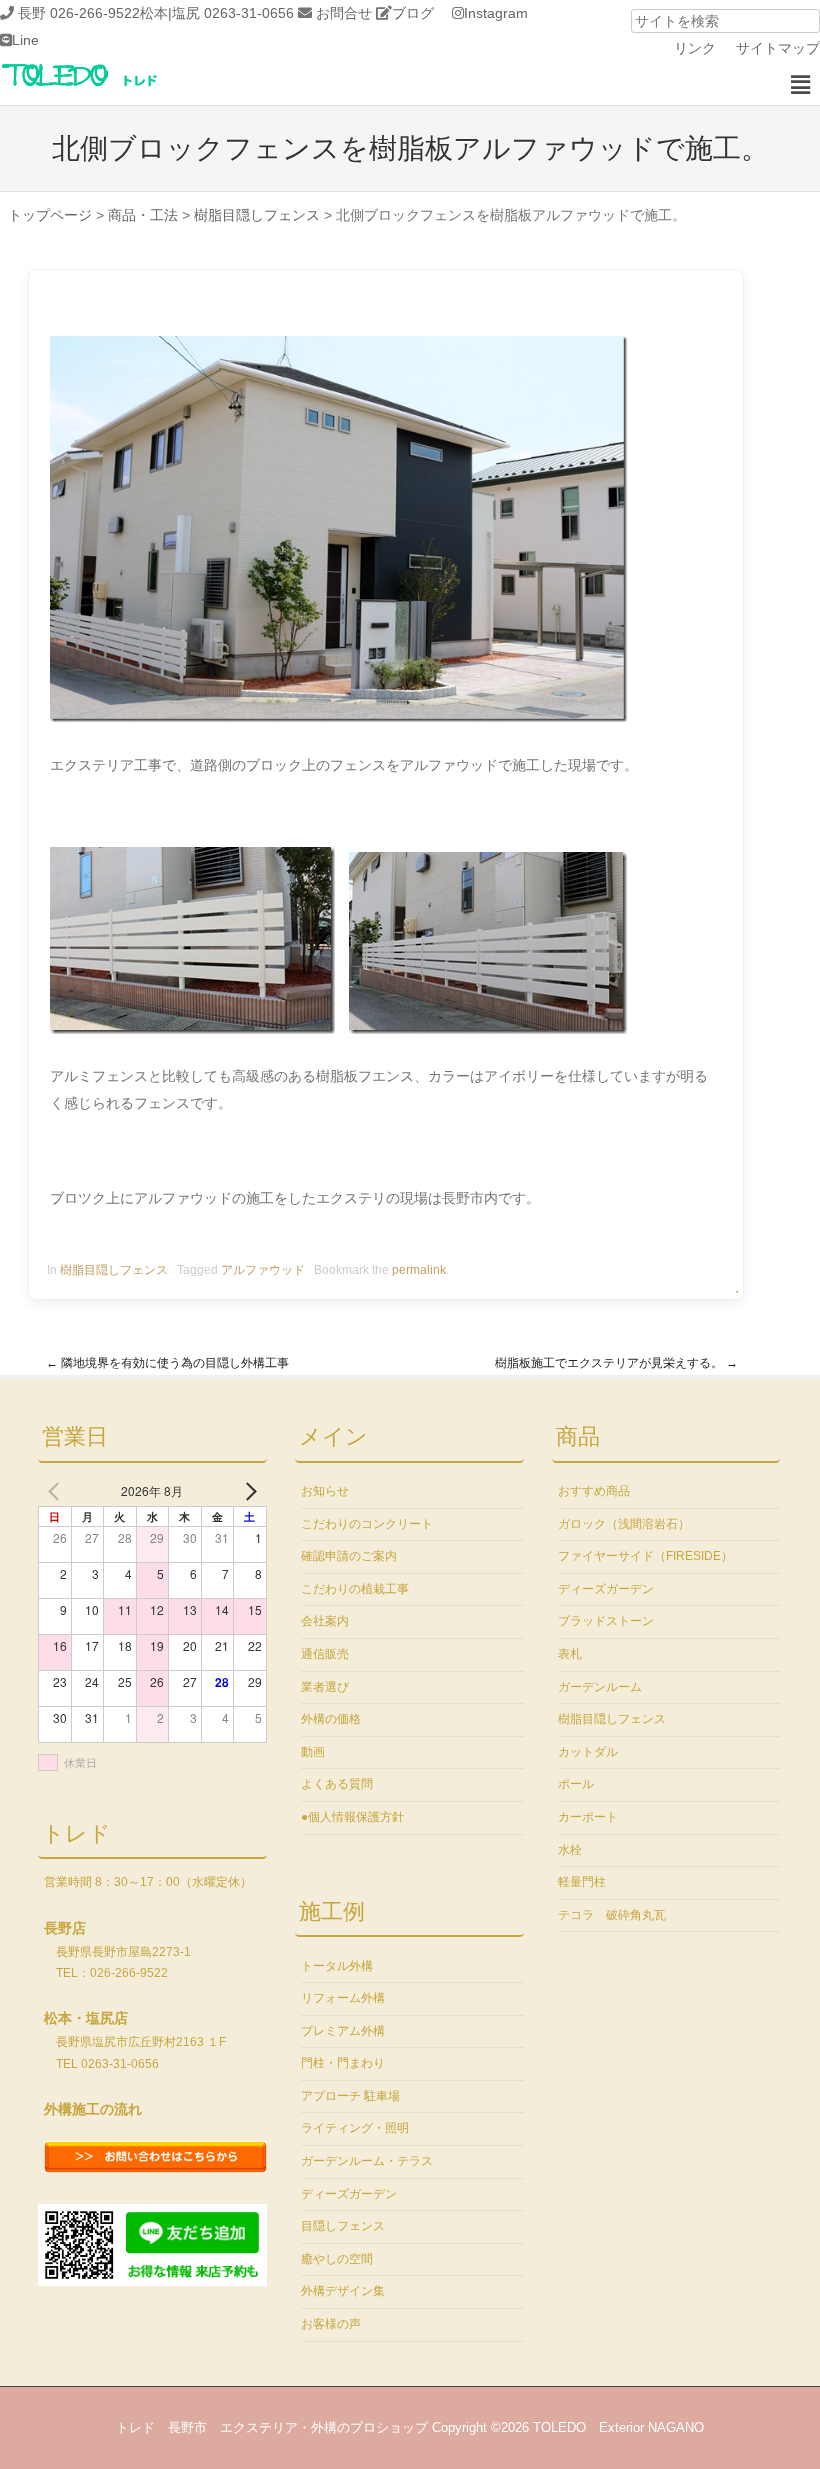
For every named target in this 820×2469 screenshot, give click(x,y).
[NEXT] (248, 1491)
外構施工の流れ (93, 2109)
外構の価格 (331, 1719)
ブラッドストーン (606, 1621)
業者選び (325, 1687)
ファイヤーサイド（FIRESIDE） (645, 1556)
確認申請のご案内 (349, 1556)
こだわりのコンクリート (367, 1524)
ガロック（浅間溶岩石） (624, 1524)
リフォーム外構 (343, 1998)
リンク (695, 48)
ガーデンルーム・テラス (367, 2161)
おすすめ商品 (594, 1491)
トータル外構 (337, 1966)
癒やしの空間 (337, 2259)
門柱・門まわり (343, 2063)
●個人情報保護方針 (352, 1817)
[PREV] (57, 1491)
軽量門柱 (582, 1882)
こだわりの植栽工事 (355, 1589)
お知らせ (325, 1491)
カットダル (588, 1752)
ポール (576, 1784)
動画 (313, 1752)
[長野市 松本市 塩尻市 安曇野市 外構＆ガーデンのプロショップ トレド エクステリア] (105, 88)
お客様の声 (331, 2324)
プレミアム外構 (343, 2031)
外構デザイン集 (343, 2291)
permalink (419, 1270)
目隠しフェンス (343, 2226)
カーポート (588, 1817)
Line (25, 40)
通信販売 (325, 1654)
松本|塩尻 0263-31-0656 (217, 13)
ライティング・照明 (355, 2128)
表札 (570, 1654)
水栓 (570, 1850)
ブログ (413, 13)
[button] (800, 85)
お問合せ (344, 13)
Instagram (496, 13)
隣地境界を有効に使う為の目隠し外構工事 (167, 1363)
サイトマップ (778, 48)
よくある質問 (337, 1784)
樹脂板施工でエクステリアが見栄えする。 (616, 1363)
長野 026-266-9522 (79, 13)
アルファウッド (263, 1270)
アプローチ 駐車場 (350, 2096)
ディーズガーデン (349, 2194)
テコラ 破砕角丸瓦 (612, 1915)
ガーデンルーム (600, 1687)
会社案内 (325, 1621)
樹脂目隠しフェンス (114, 1270)
